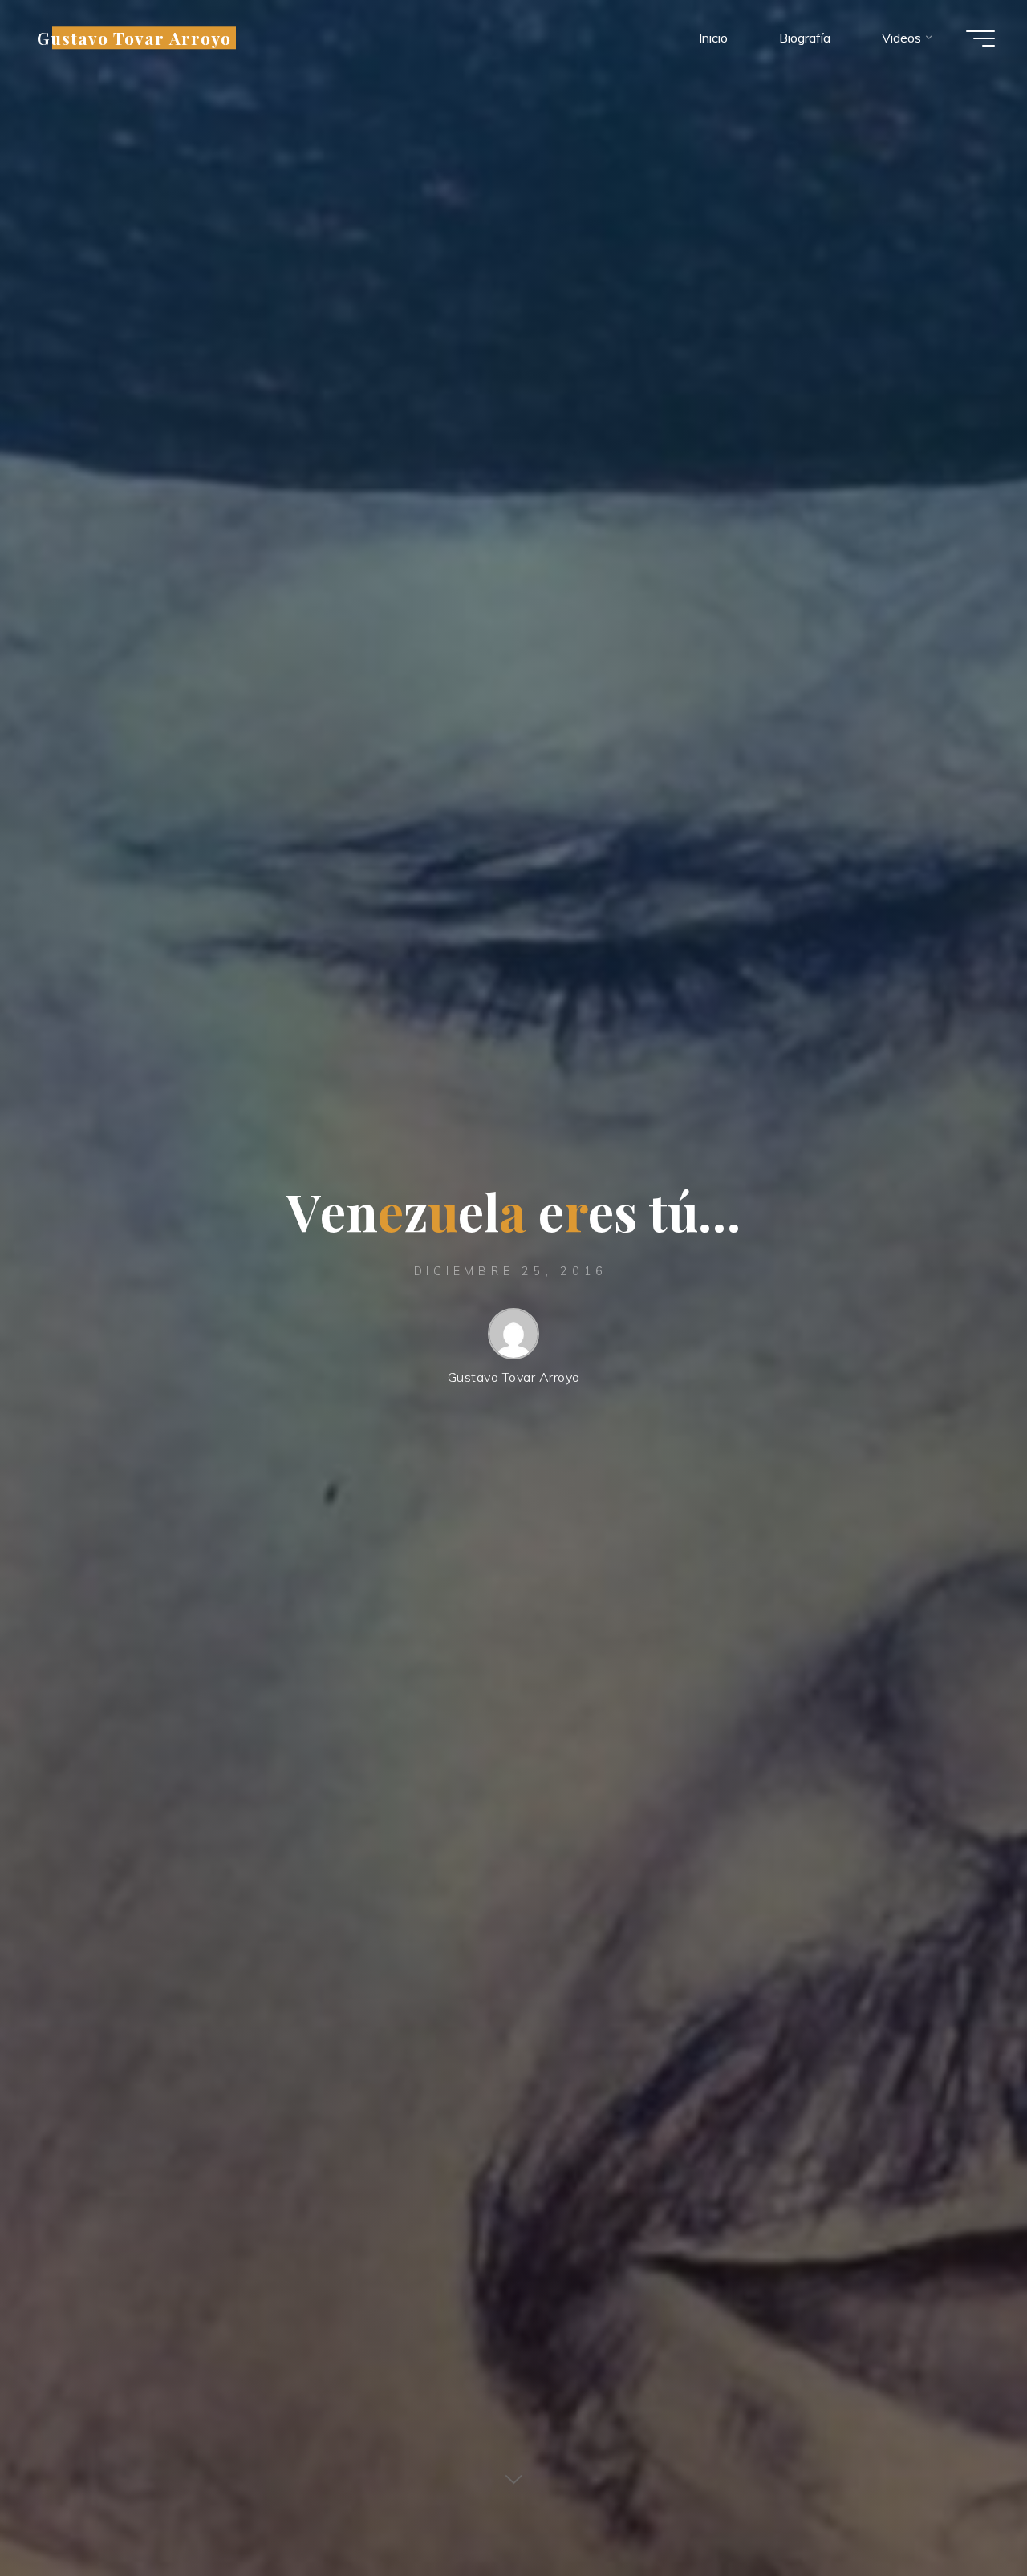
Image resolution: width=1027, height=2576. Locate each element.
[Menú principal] (980, 38)
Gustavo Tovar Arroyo (134, 38)
